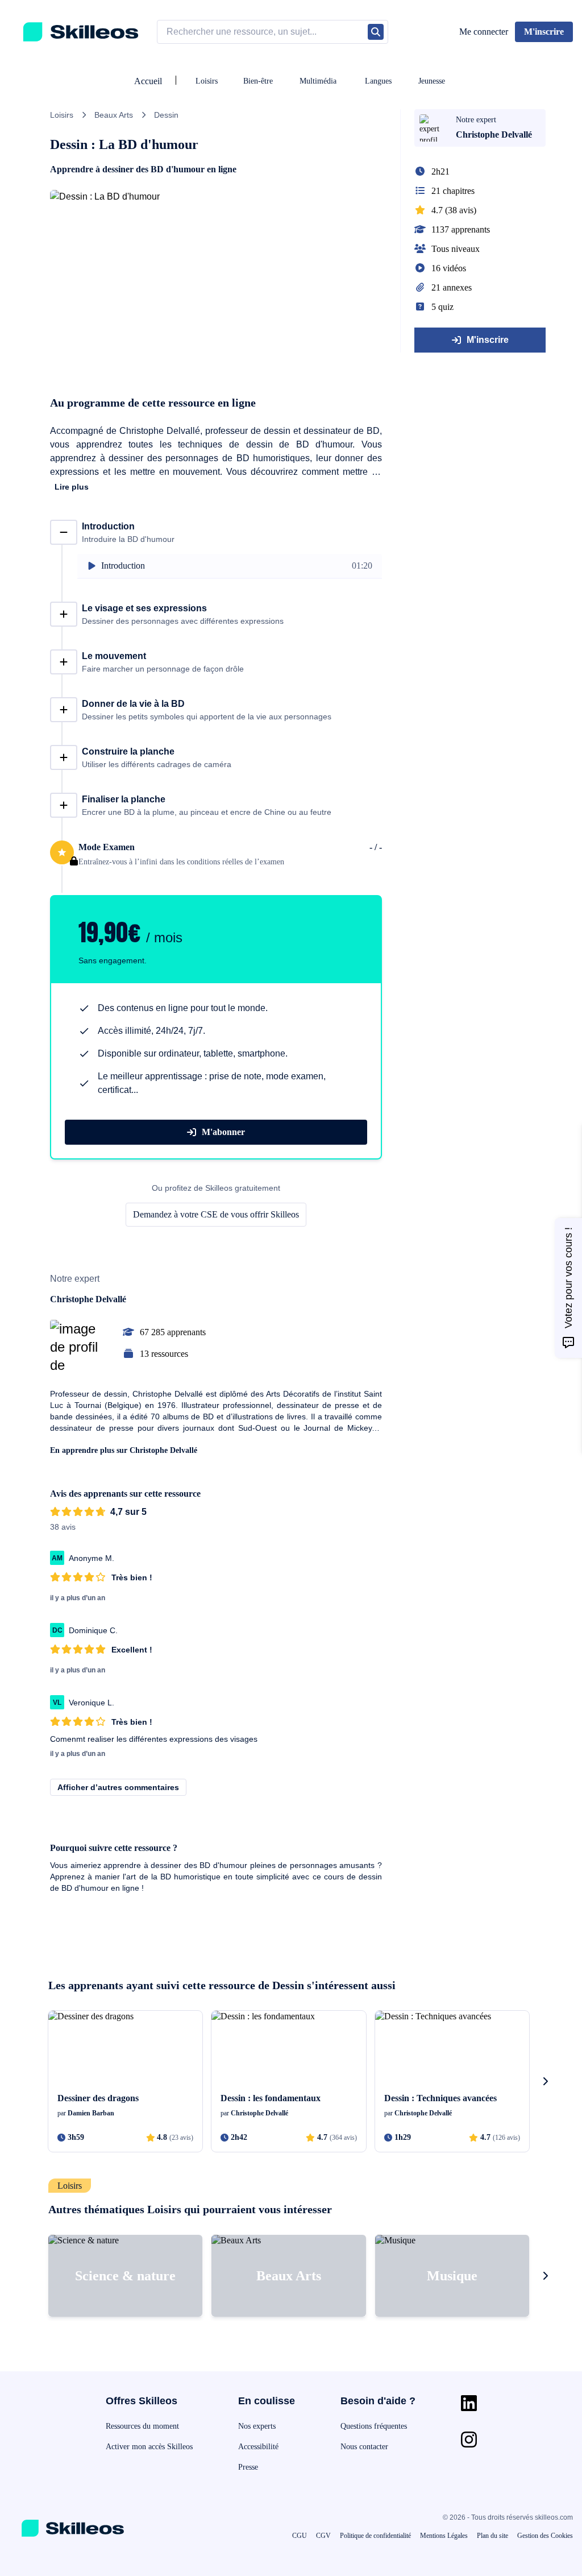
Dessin (166, 115)
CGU (300, 2536)
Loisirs (207, 81)
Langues (378, 81)
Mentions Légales (444, 2536)
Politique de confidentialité (375, 2536)
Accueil (148, 81)
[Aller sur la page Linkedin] (469, 2403)
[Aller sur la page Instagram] (469, 2440)
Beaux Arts (114, 115)
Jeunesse (432, 81)
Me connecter (484, 32)
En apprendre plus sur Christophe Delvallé (124, 1450)
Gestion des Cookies (545, 2536)
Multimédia (318, 81)
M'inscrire (488, 340)
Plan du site (492, 2536)
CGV (323, 2536)
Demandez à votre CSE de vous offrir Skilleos (216, 1214)
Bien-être (258, 81)
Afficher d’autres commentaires (118, 1787)
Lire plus (72, 487)
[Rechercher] (376, 32)
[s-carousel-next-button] (545, 2081)
